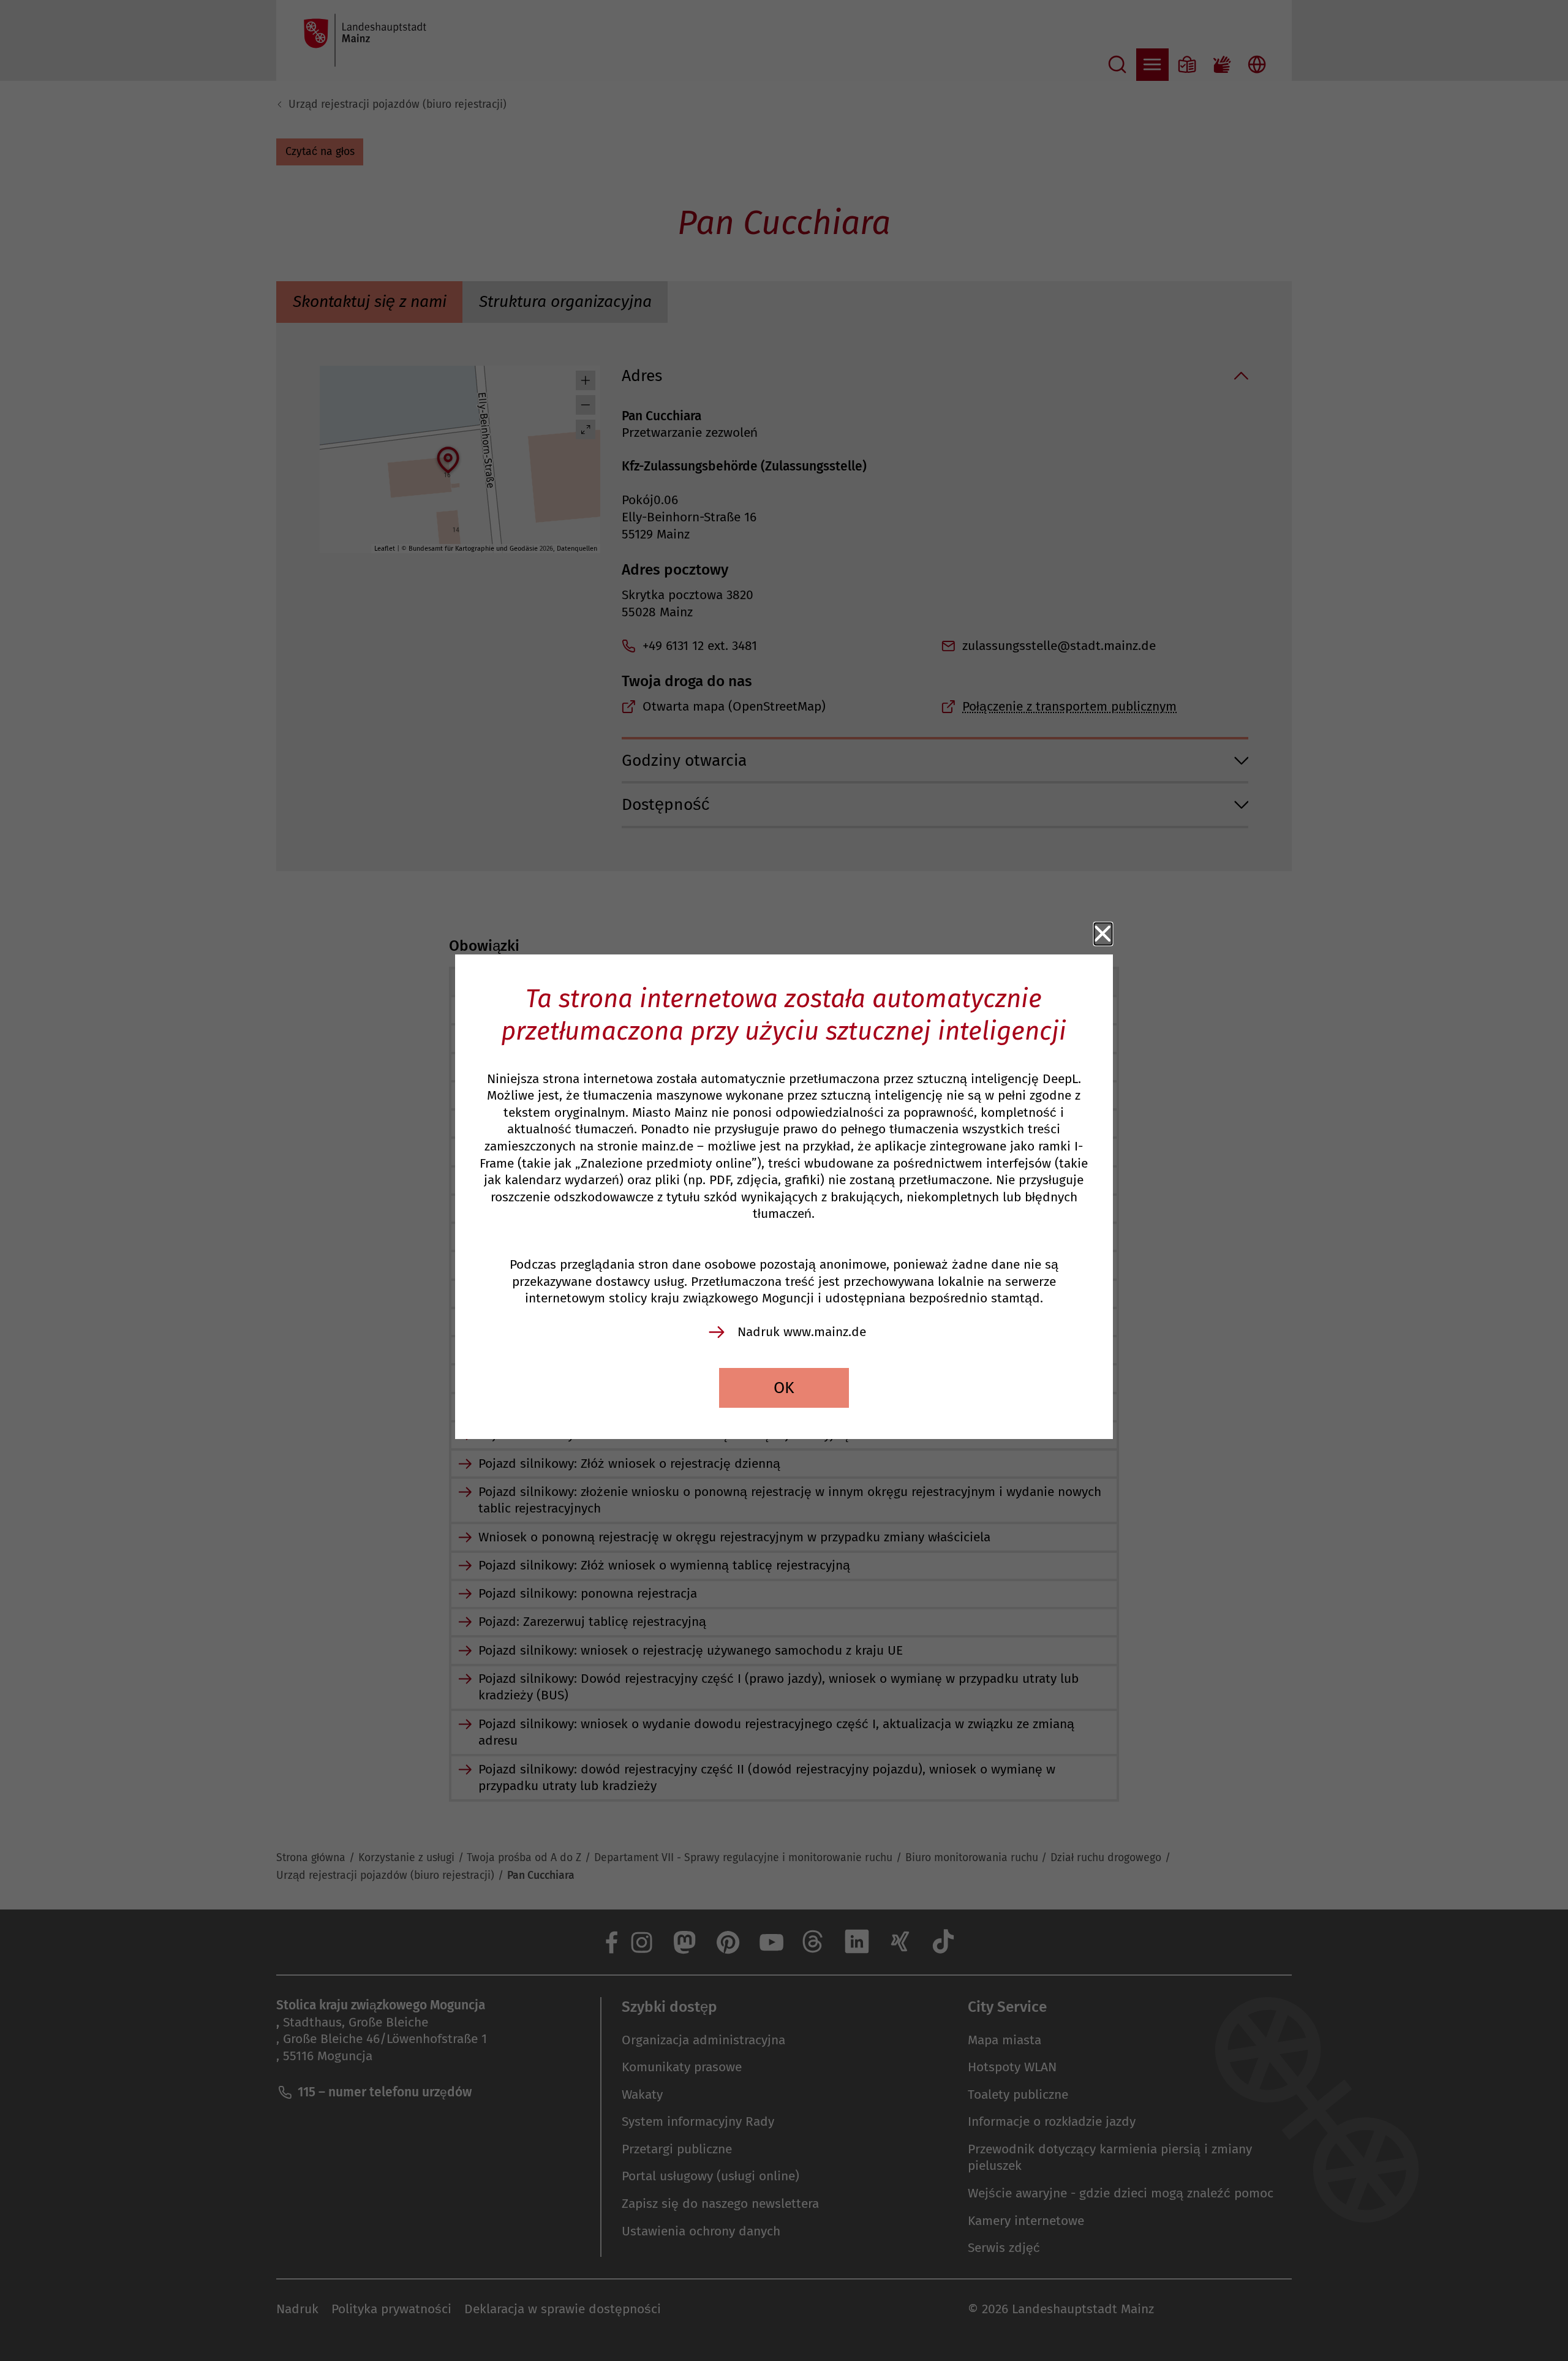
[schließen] (1103, 934)
